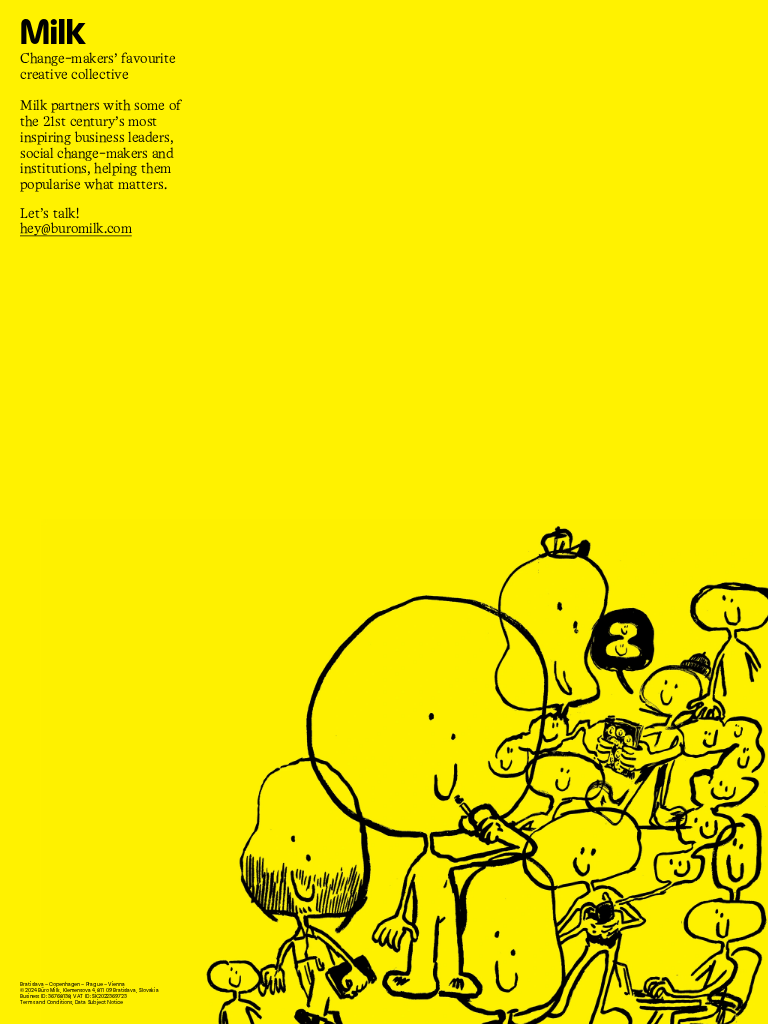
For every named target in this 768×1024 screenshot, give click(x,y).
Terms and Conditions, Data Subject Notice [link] (71, 1002)
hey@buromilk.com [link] (76, 229)
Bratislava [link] (31, 984)
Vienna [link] (116, 984)
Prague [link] (93, 984)
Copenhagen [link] (64, 984)
